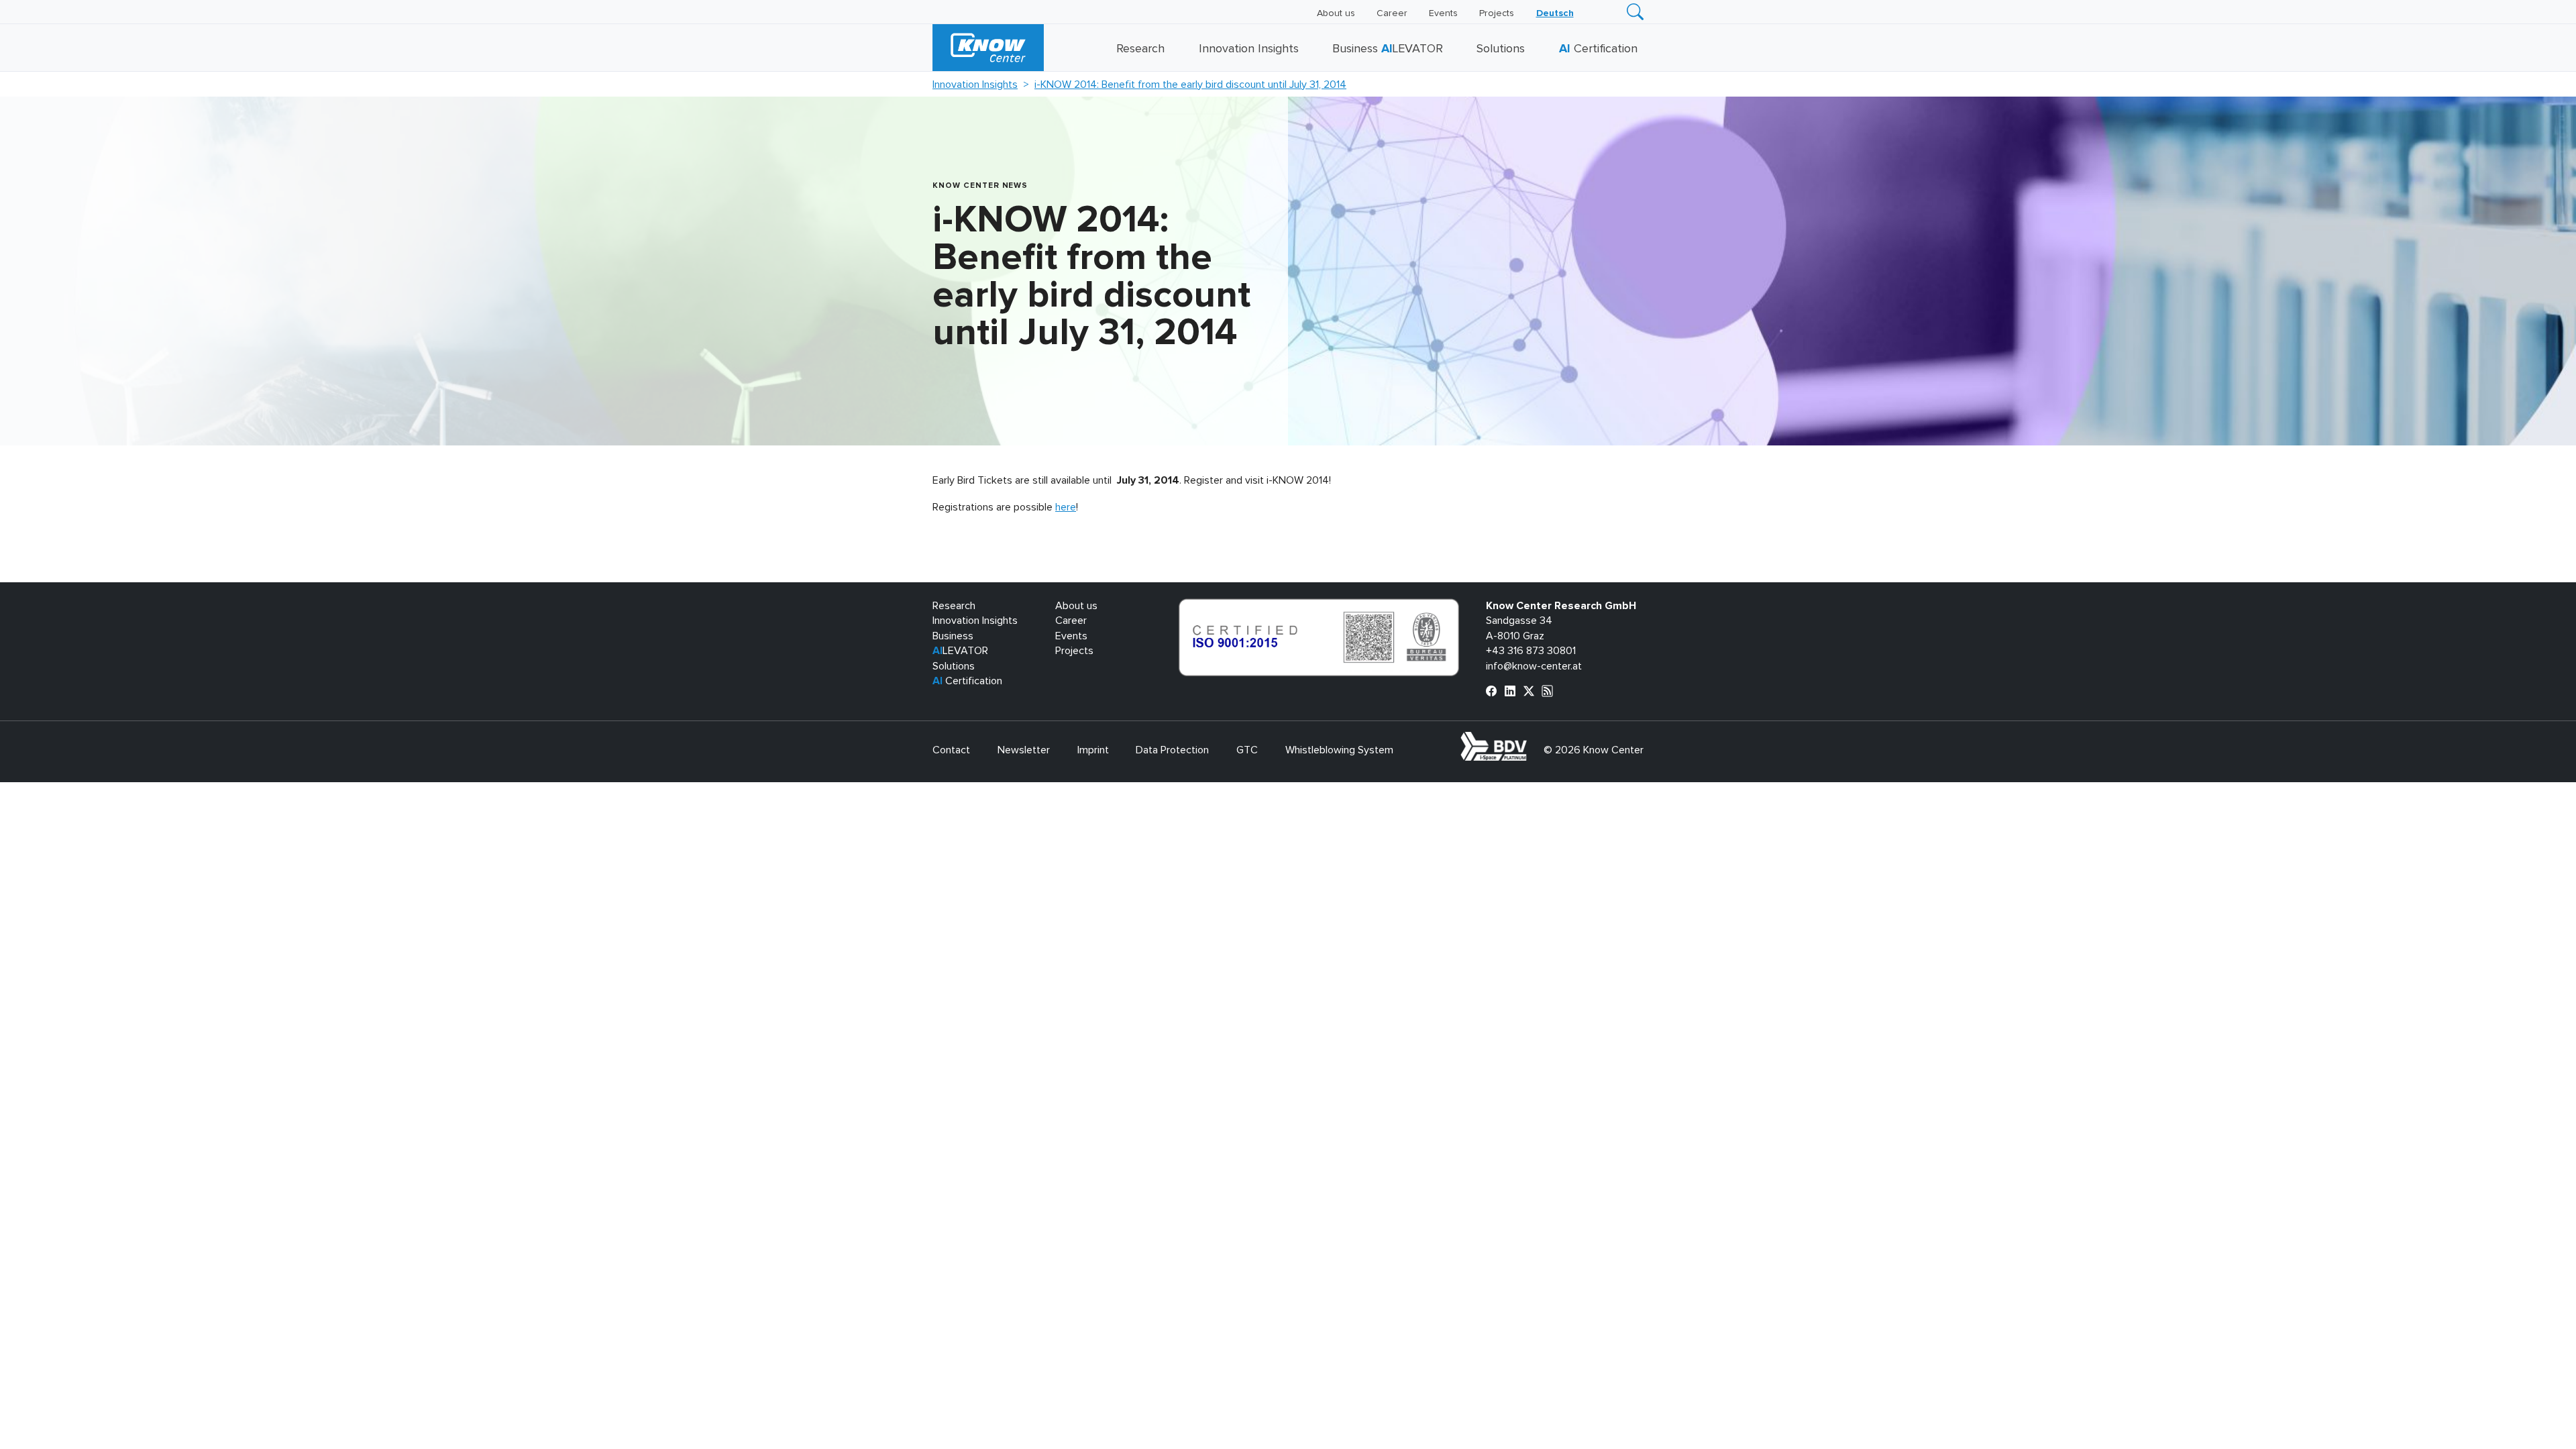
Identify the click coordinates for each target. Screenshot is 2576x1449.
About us (1336, 13)
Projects (1497, 13)
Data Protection (1172, 750)
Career (1392, 13)
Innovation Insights (1249, 49)
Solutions (1501, 49)
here (1066, 507)
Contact (951, 750)
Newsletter (1024, 750)
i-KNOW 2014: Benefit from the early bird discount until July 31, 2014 (1190, 85)
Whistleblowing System (1339, 750)
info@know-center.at (1534, 666)
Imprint (1093, 750)
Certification (1598, 49)
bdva (1529, 739)
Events (1443, 13)
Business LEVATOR (1388, 49)
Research (1140, 49)
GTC (1247, 750)
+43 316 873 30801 (1531, 651)
